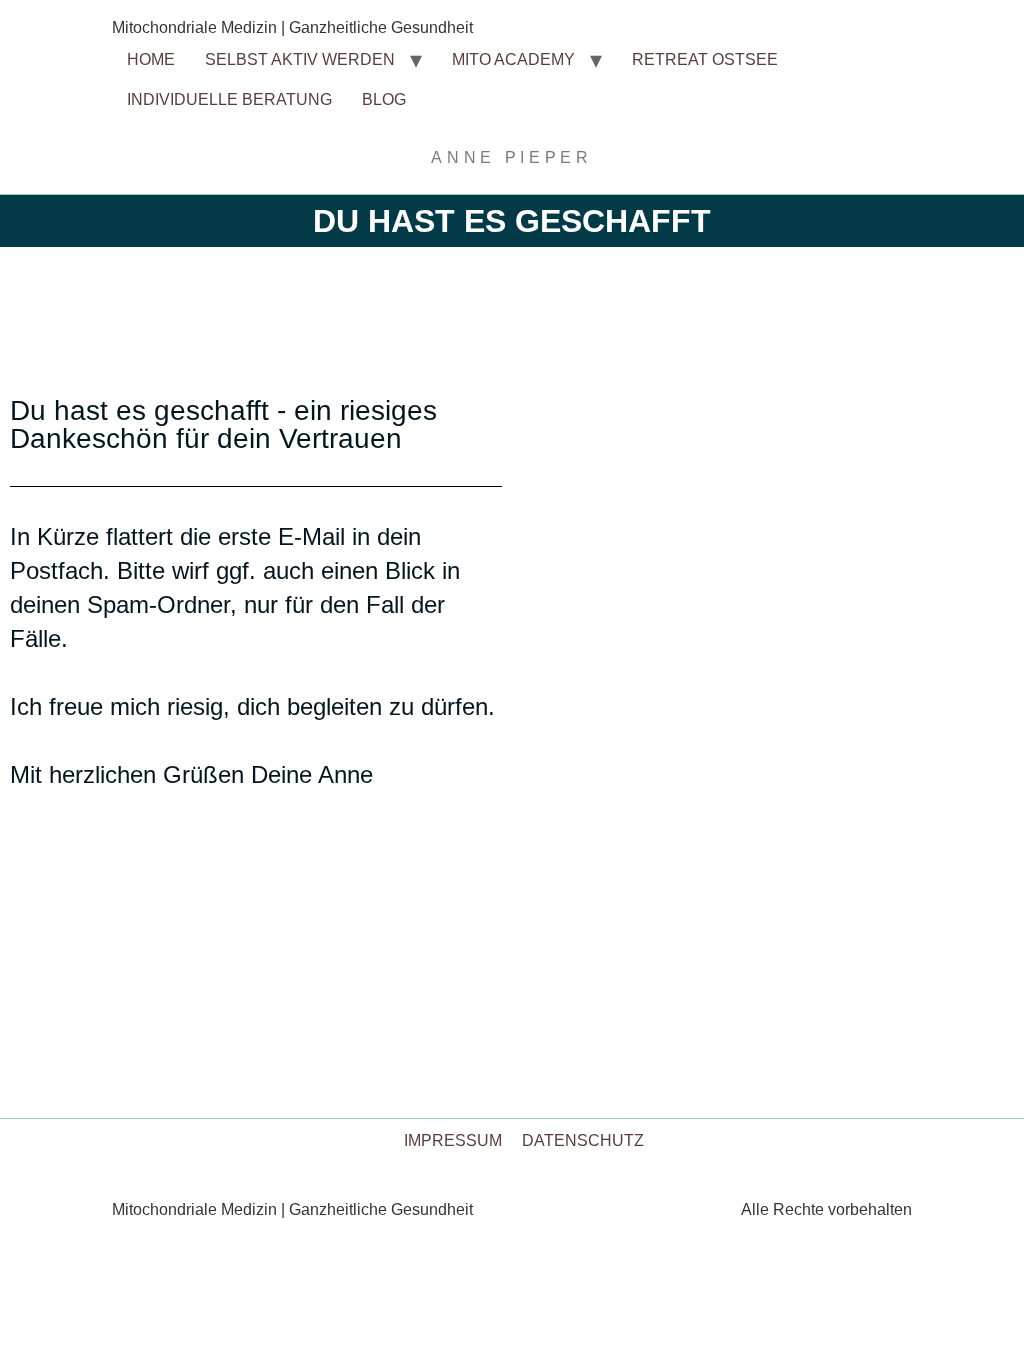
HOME (151, 59)
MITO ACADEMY (513, 59)
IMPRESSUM (453, 1140)
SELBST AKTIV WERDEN (300, 59)
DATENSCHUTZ (583, 1140)
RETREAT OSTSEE (705, 59)
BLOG (384, 99)
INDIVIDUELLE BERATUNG (229, 99)
